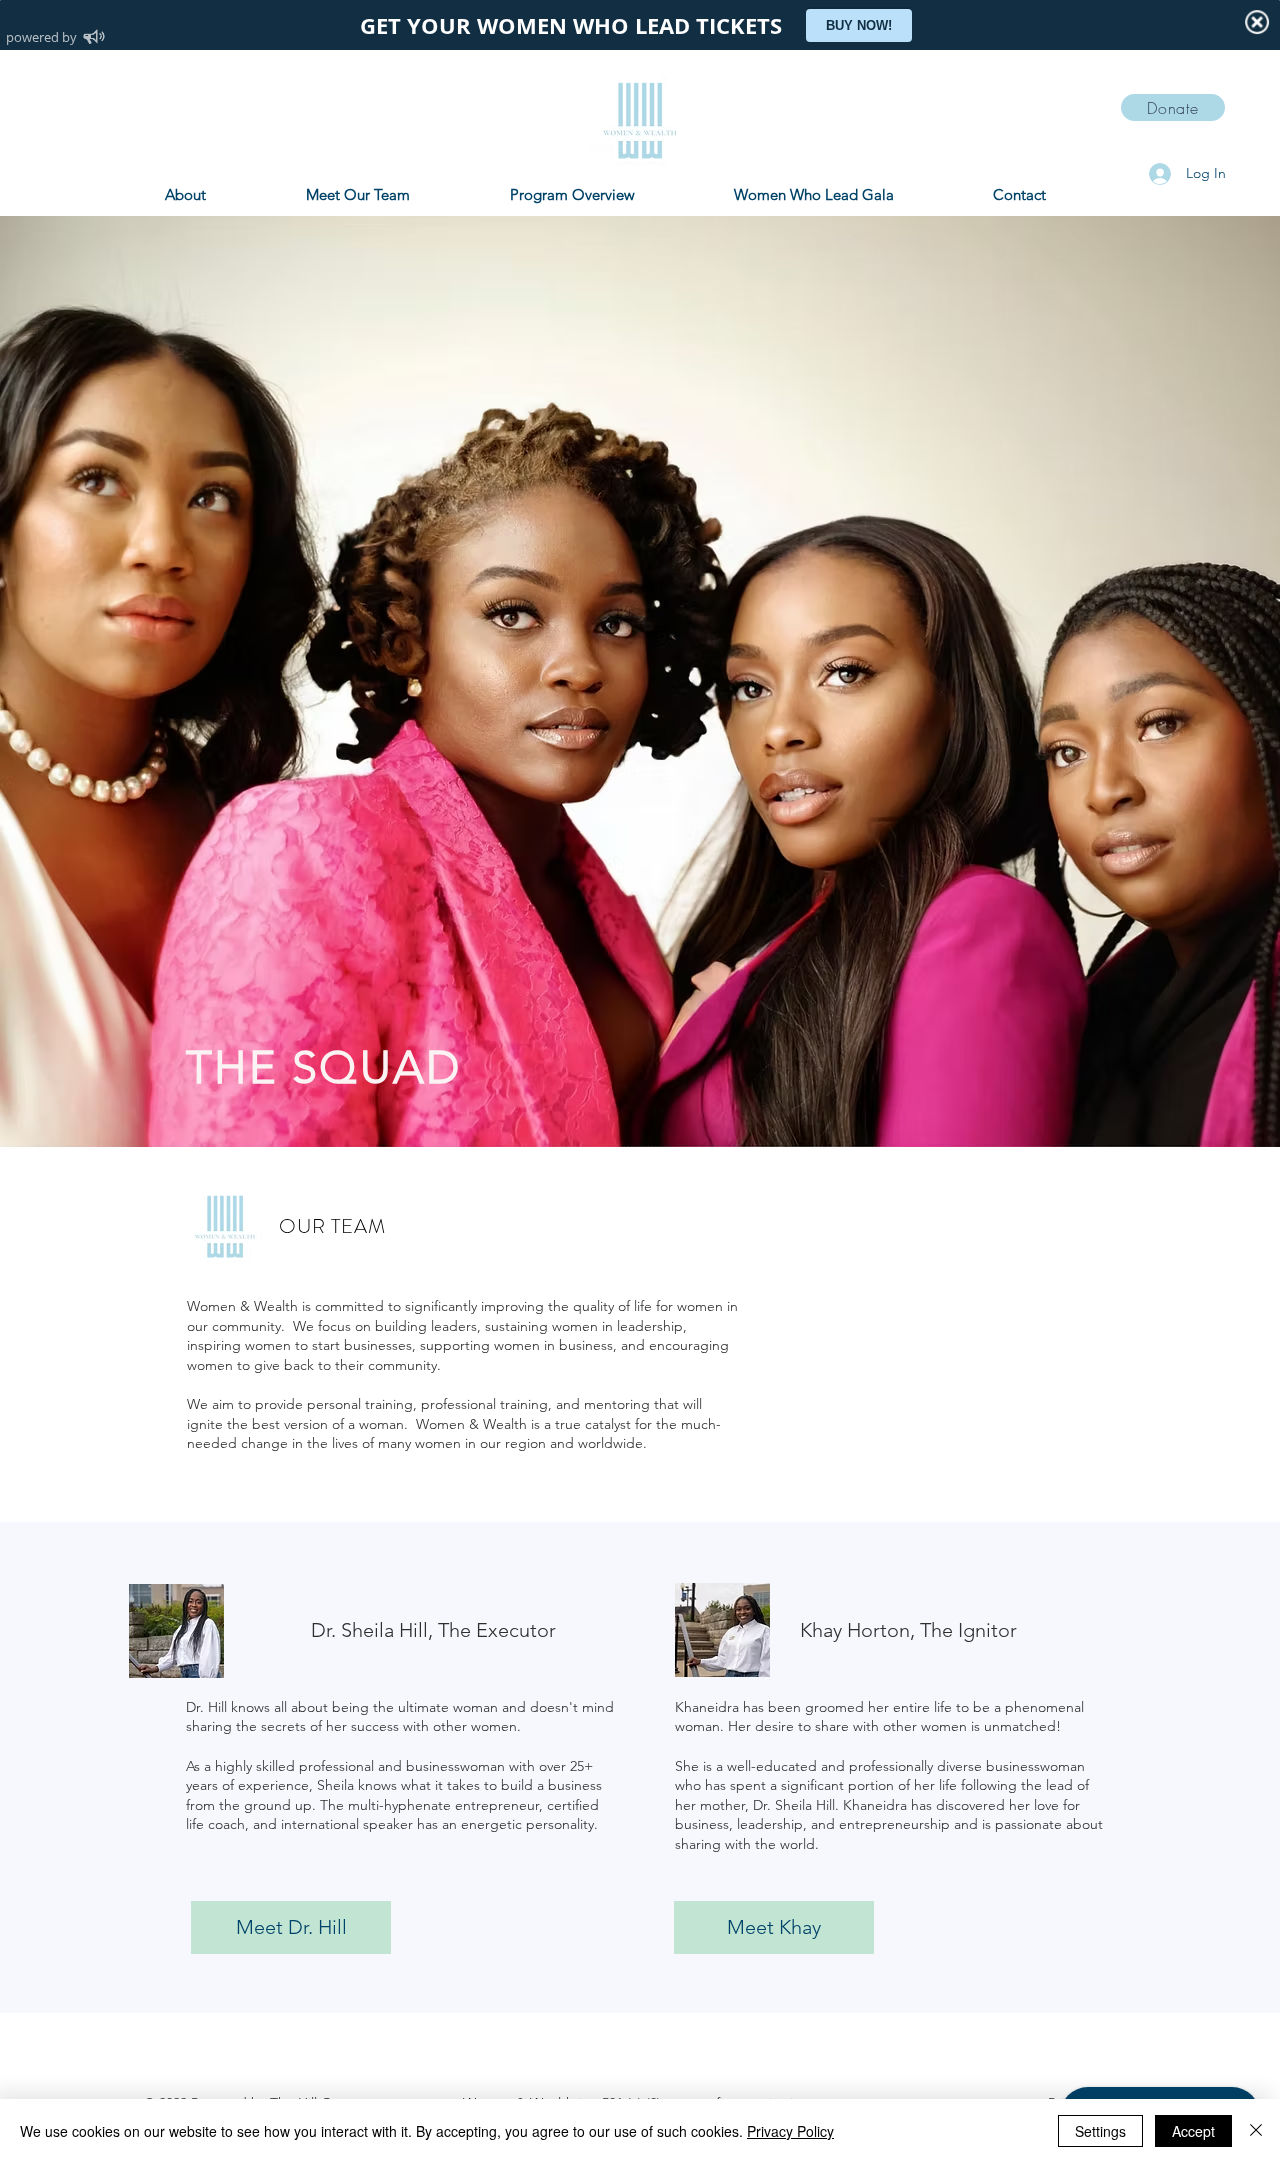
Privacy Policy (790, 2131)
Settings (1100, 2131)
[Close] (1256, 2131)
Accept (1193, 2131)
